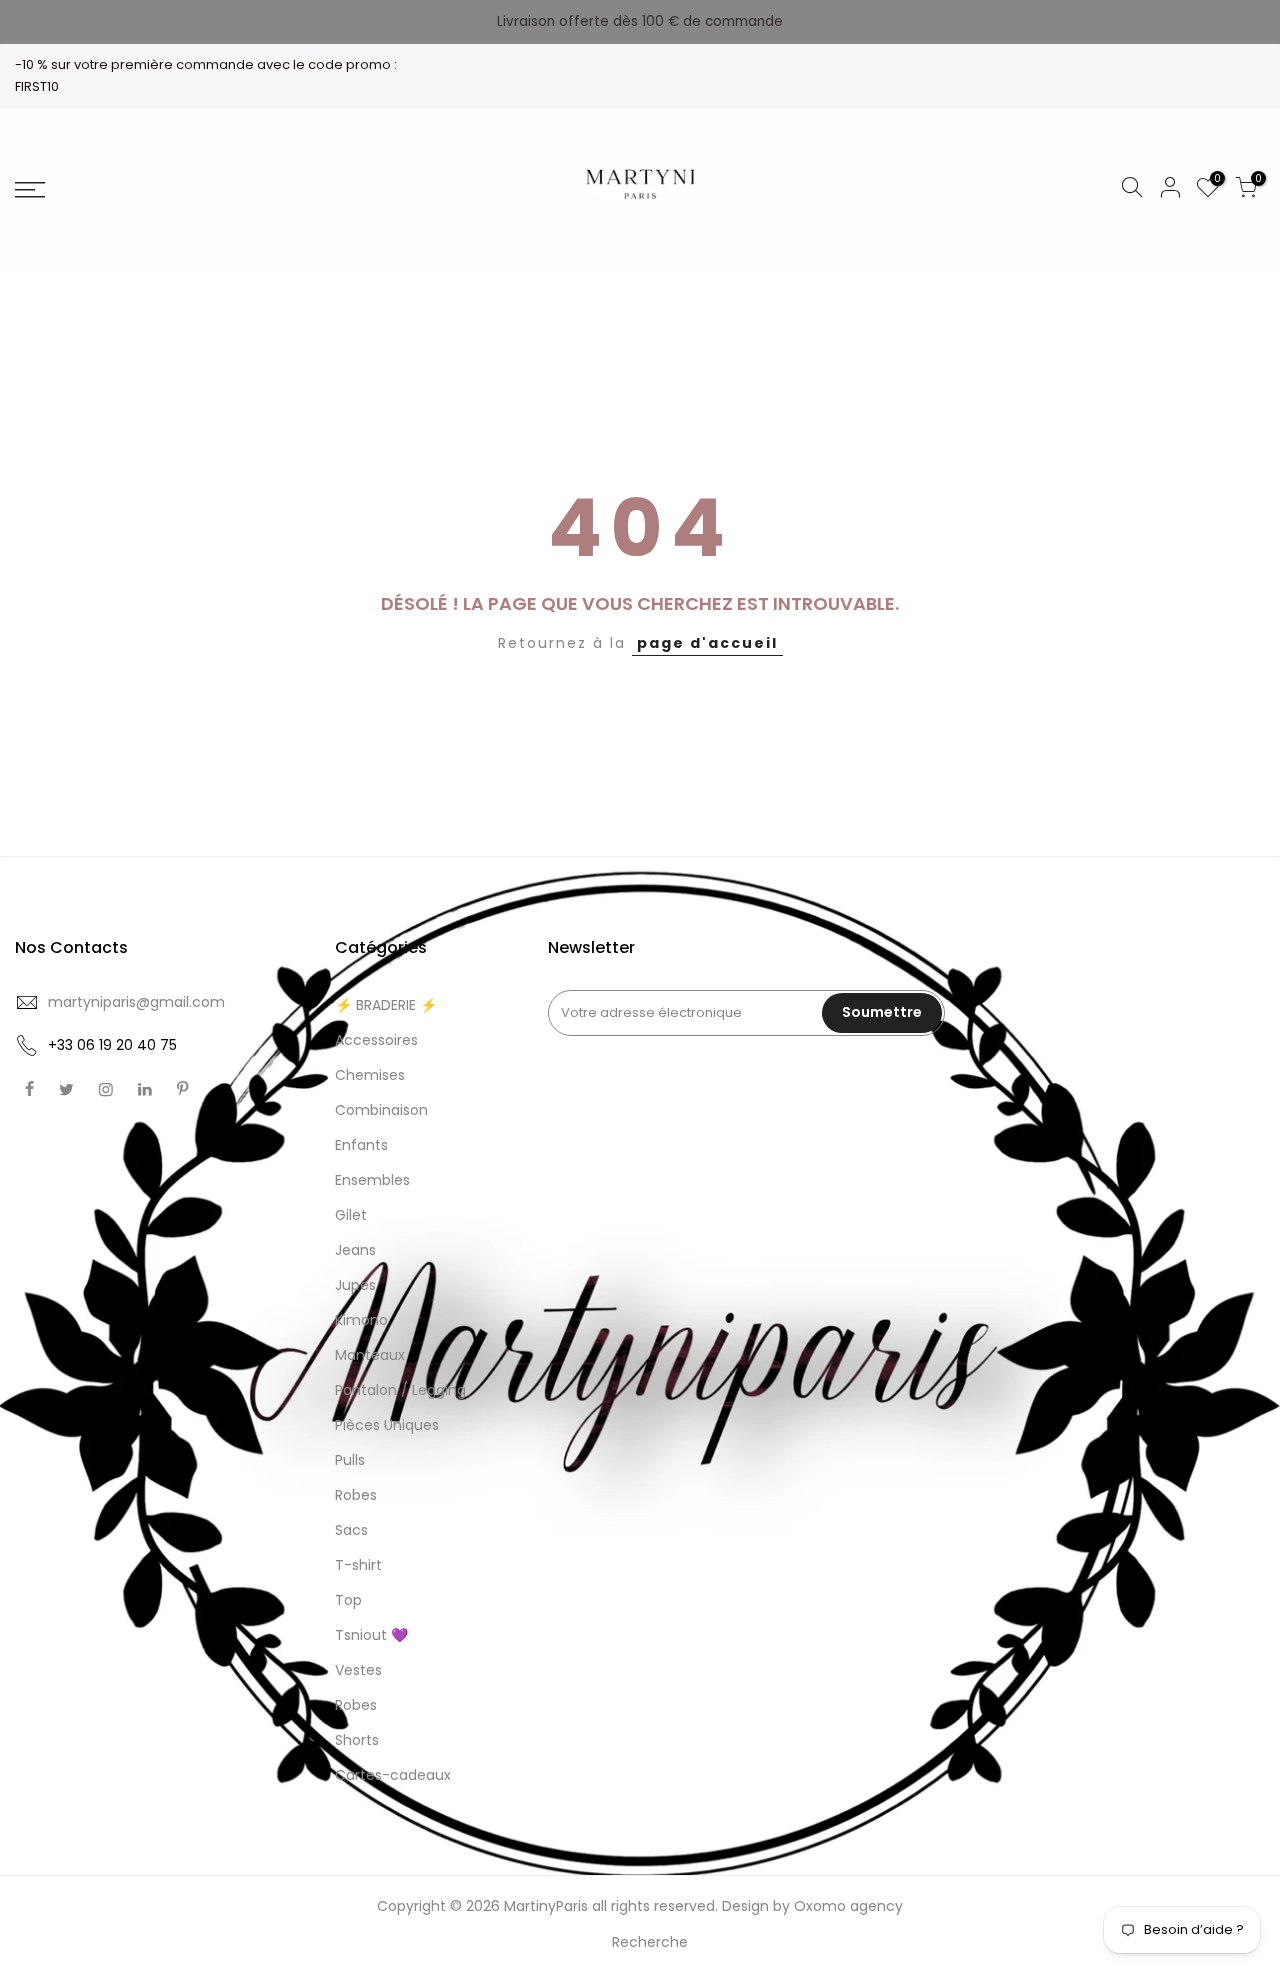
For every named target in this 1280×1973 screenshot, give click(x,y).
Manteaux (370, 1355)
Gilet (351, 1215)
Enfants (361, 1145)
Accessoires (376, 1040)
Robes (356, 1495)
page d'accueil (707, 643)
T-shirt (358, 1565)
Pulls (350, 1460)
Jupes (355, 1285)
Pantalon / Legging (400, 1390)
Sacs (351, 1530)
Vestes (358, 1670)
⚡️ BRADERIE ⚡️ (386, 1005)
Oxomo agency (848, 1906)
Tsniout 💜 (371, 1635)
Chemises (370, 1075)
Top (348, 1600)
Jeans (355, 1250)
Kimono (361, 1320)
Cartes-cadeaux (393, 1775)
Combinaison (381, 1110)
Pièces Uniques (387, 1425)
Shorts (357, 1740)
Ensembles (372, 1180)
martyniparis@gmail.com (136, 1002)
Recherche (650, 1942)
